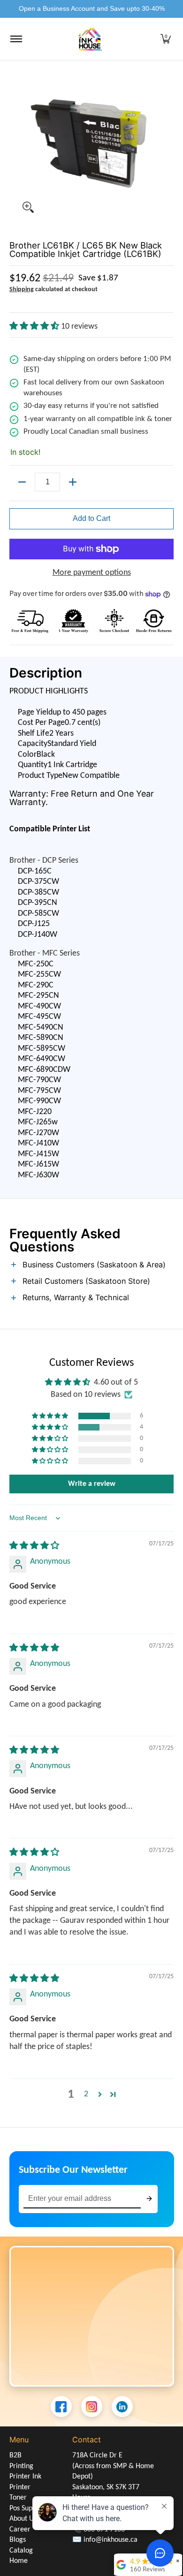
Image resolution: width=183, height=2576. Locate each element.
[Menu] (16, 39)
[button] (166, 39)
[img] (34, 1546)
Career (20, 2530)
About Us (23, 2519)
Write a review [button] (92, 1484)
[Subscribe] (149, 2199)
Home (19, 2561)
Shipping (22, 290)
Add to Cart (91, 518)
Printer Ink (25, 2477)
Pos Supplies (28, 2508)
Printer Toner (20, 2493)
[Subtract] (22, 482)
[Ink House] (90, 39)
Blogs (18, 2540)
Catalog (21, 2551)
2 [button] (86, 2094)
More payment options (92, 573)
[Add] (73, 482)
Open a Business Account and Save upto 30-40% (92, 8)
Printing (21, 2466)
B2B (15, 2455)
